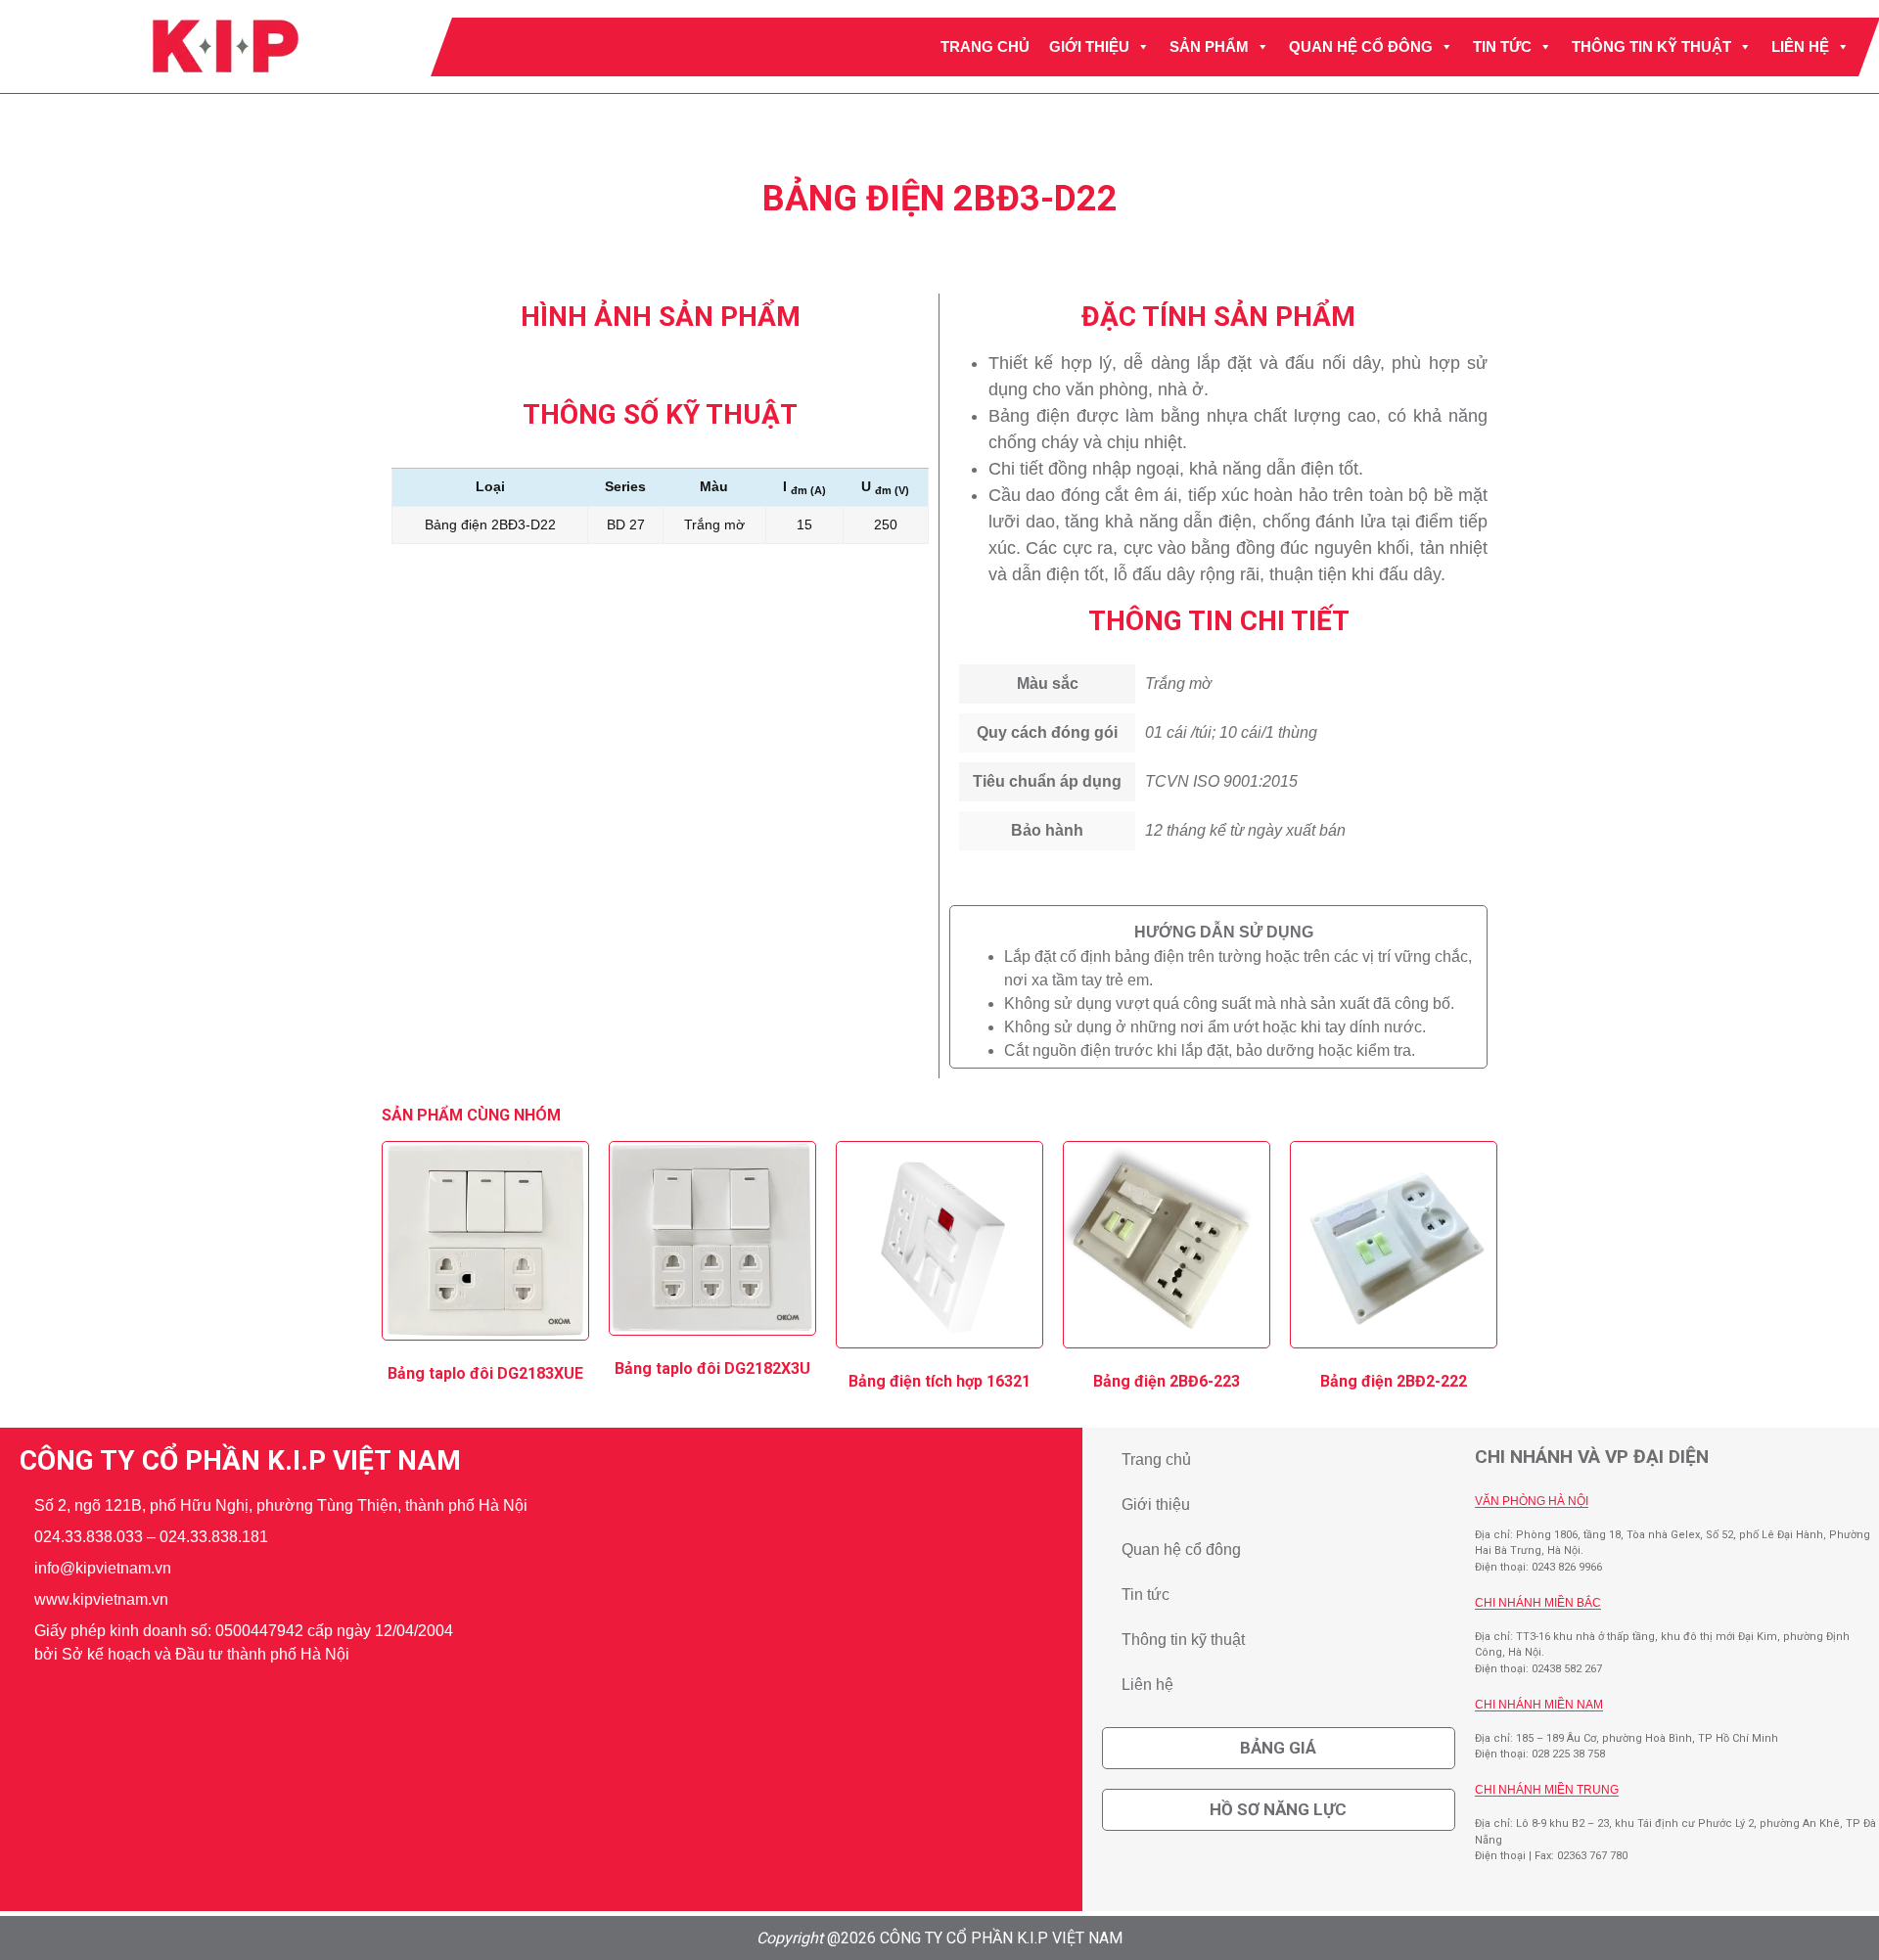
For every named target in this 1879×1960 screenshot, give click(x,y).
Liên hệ (1800, 46)
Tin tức (1502, 46)
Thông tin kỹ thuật (1651, 46)
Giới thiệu (1089, 46)
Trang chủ (985, 46)
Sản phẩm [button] (1209, 46)
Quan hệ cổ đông (1361, 46)
